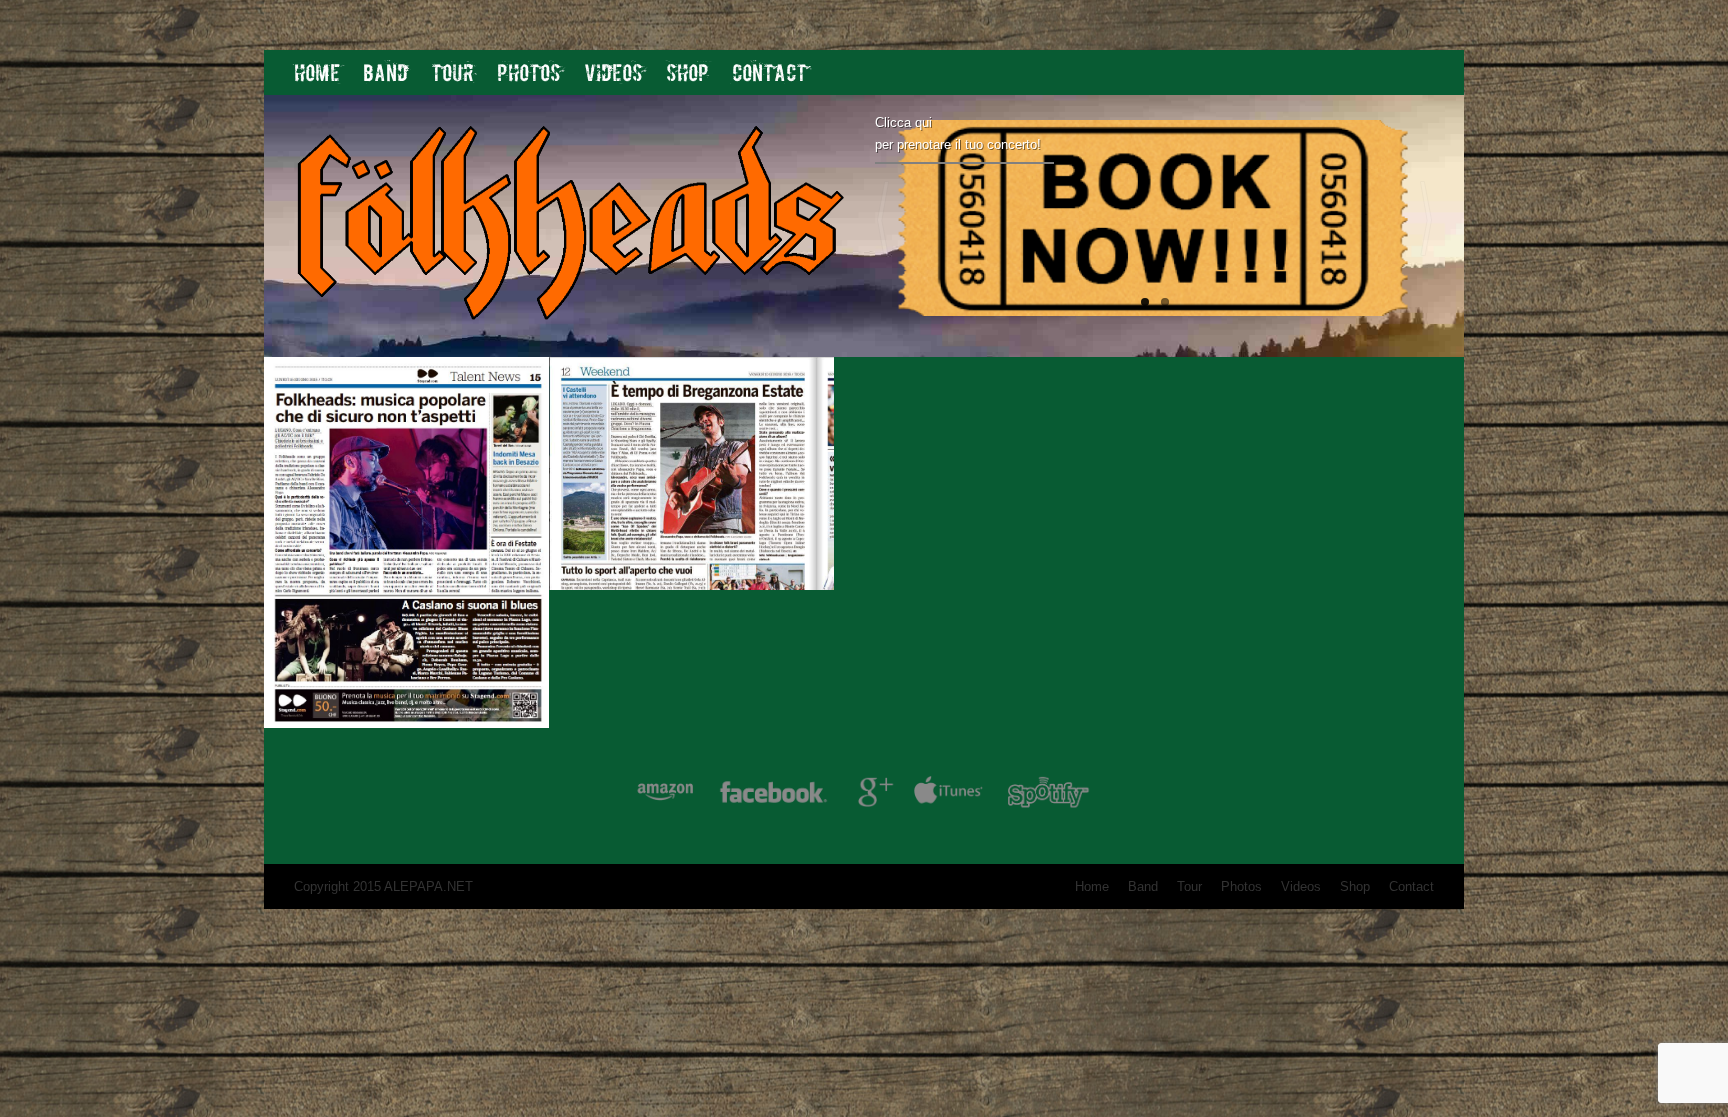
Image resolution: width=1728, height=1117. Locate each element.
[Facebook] (773, 796)
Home (317, 72)
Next (1426, 218)
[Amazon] (665, 796)
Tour (452, 72)
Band (385, 72)
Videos (613, 72)
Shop (687, 72)
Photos (529, 72)
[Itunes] (949, 796)
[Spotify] (1048, 796)
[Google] (872, 796)
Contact (769, 72)
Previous (883, 218)
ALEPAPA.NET (428, 886)
